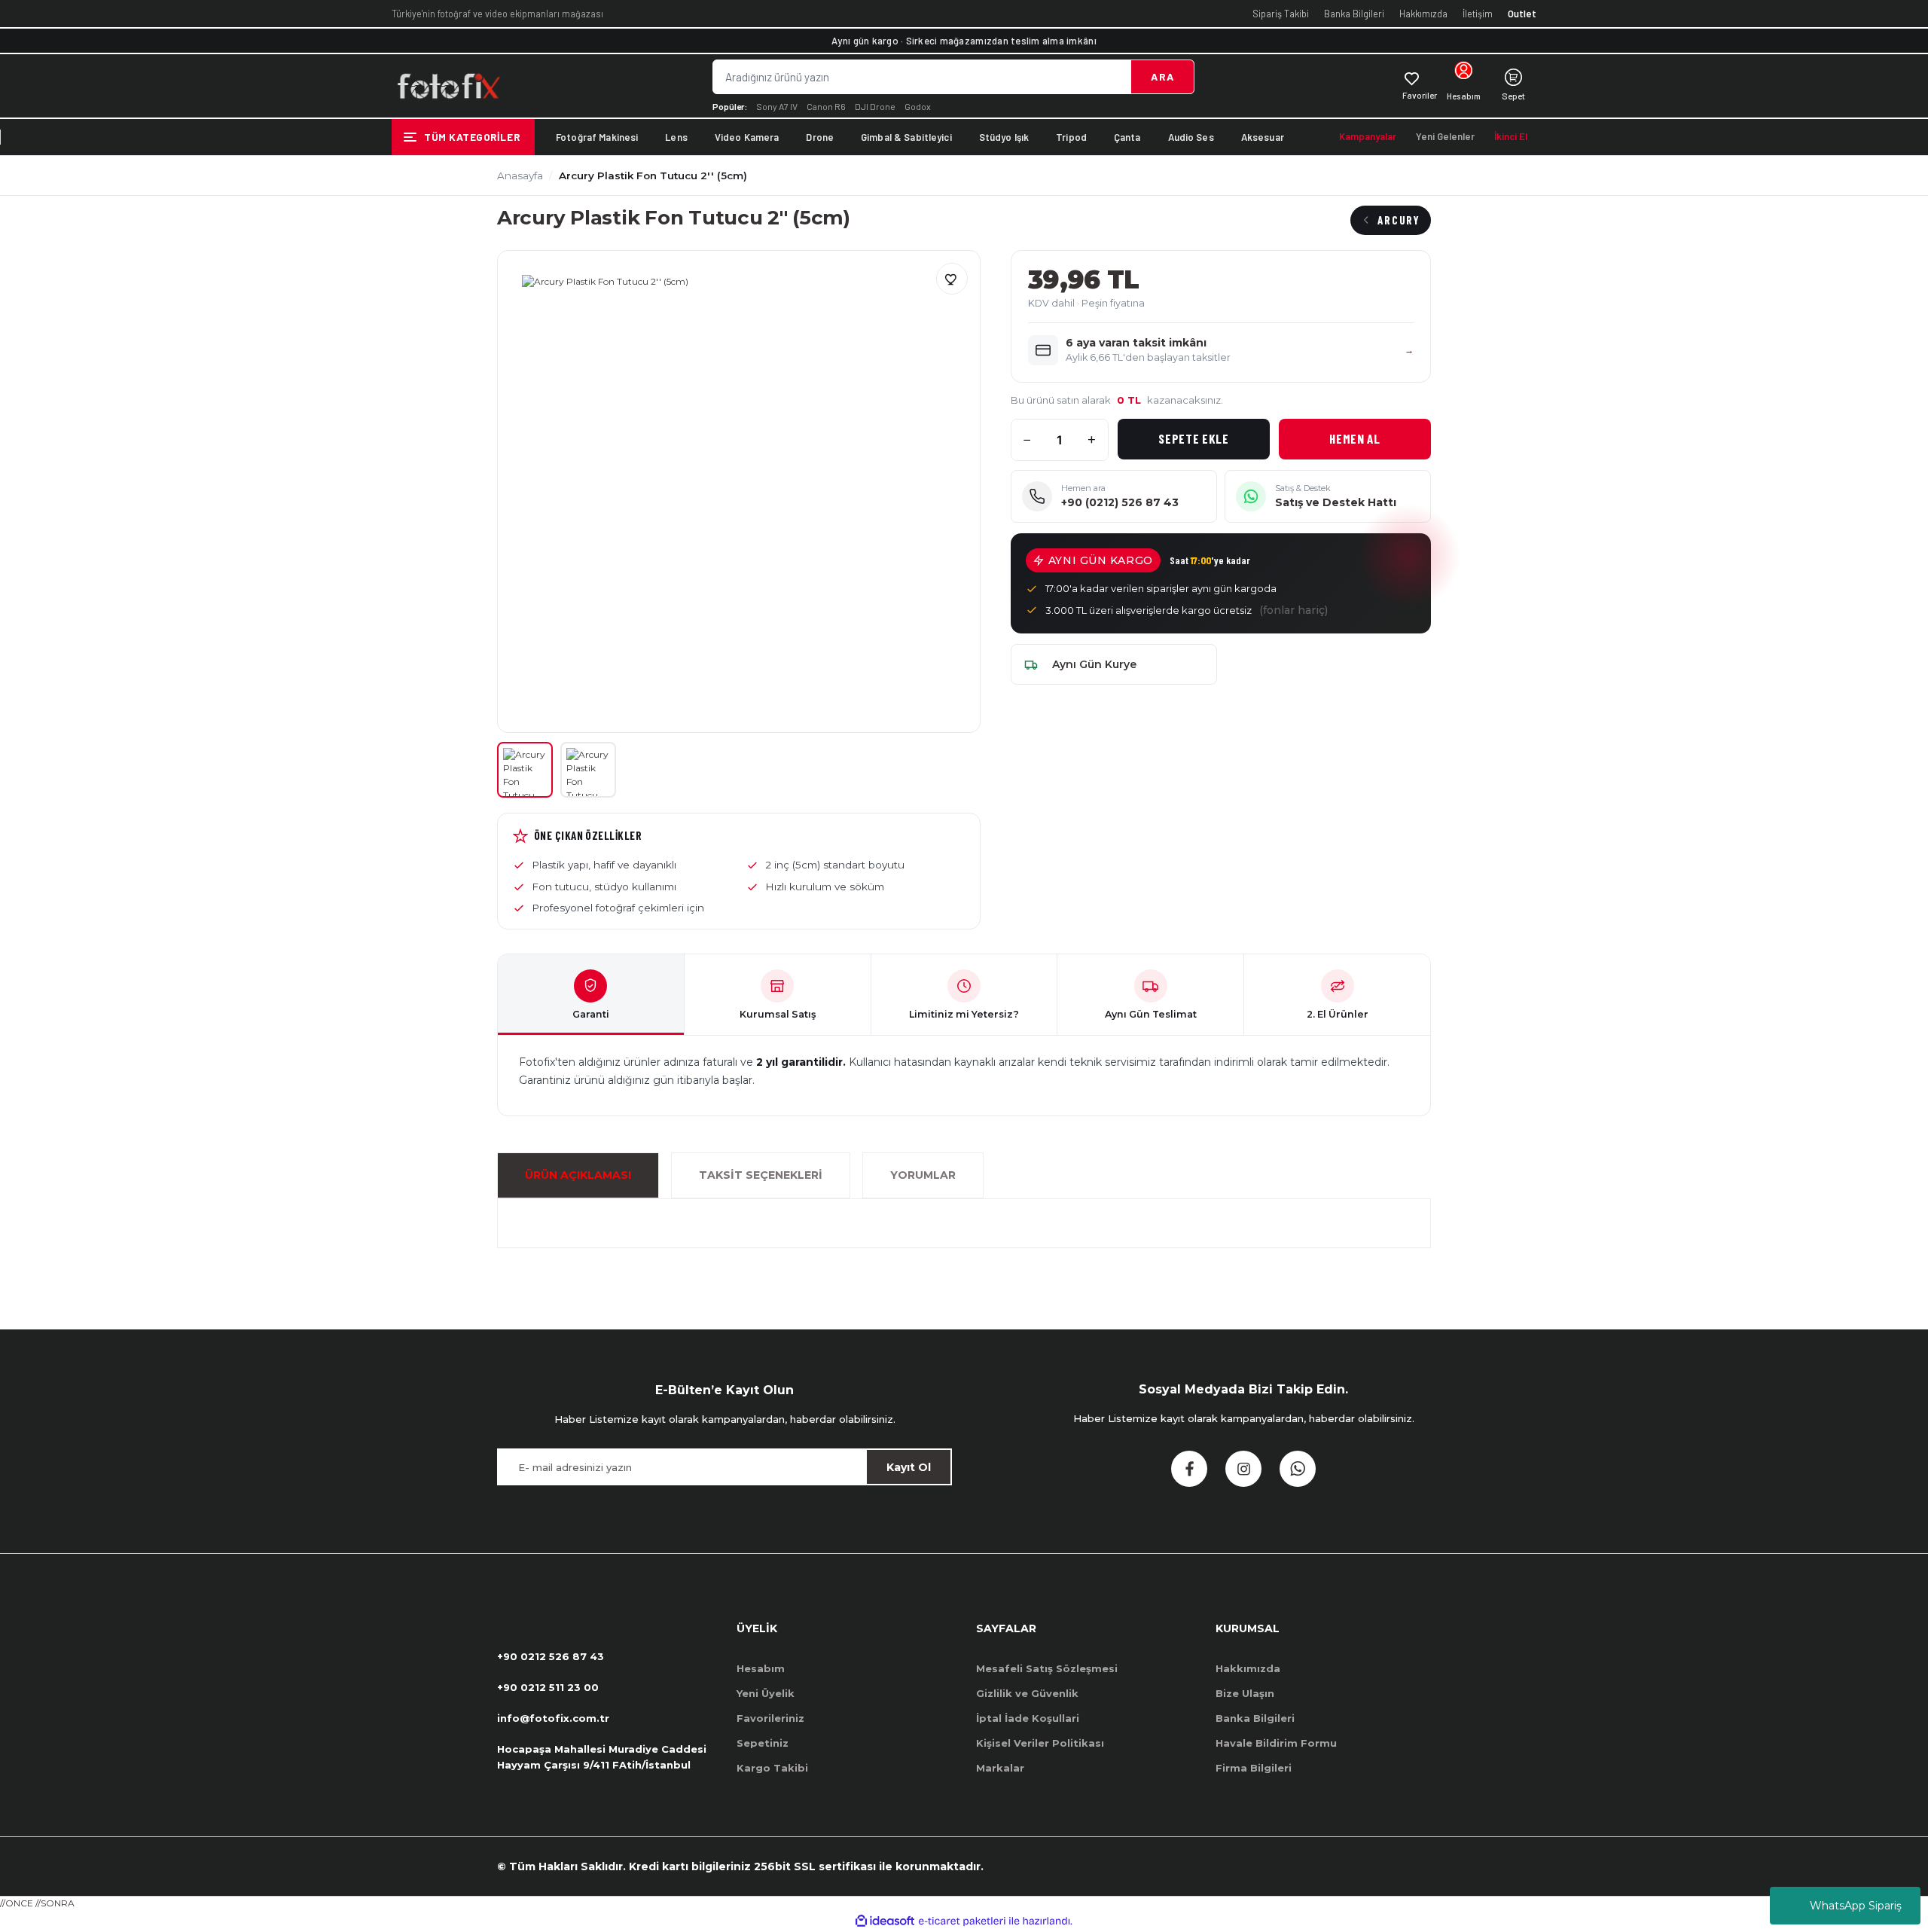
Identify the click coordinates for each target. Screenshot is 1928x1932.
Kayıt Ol (909, 1467)
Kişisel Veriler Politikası (1040, 1743)
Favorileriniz (770, 1718)
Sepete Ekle (1193, 438)
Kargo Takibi (772, 1768)
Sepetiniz (763, 1743)
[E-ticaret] (962, 1921)
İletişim (1478, 14)
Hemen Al (1354, 438)
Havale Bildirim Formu (1276, 1743)
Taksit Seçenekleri (761, 1175)
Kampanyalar (1368, 136)
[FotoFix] (448, 86)
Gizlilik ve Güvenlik (1027, 1693)
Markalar (1000, 1768)
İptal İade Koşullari (1028, 1718)
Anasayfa (520, 175)
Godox (918, 106)
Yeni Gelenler (1445, 136)
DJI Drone (875, 106)
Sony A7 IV (777, 106)
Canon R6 (826, 106)
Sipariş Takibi (1281, 14)
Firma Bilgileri (1254, 1768)
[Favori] (952, 279)
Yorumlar (923, 1175)
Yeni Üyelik (766, 1693)
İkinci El (1511, 136)
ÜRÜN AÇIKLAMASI (578, 1175)
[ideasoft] (885, 1921)
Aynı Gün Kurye (1094, 664)
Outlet (1522, 14)
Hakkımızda (1423, 14)
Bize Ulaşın (1245, 1693)
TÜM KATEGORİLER (472, 137)
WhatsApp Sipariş (1856, 1906)
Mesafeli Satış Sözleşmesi (1047, 1668)
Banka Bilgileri (1354, 14)
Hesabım (761, 1668)
